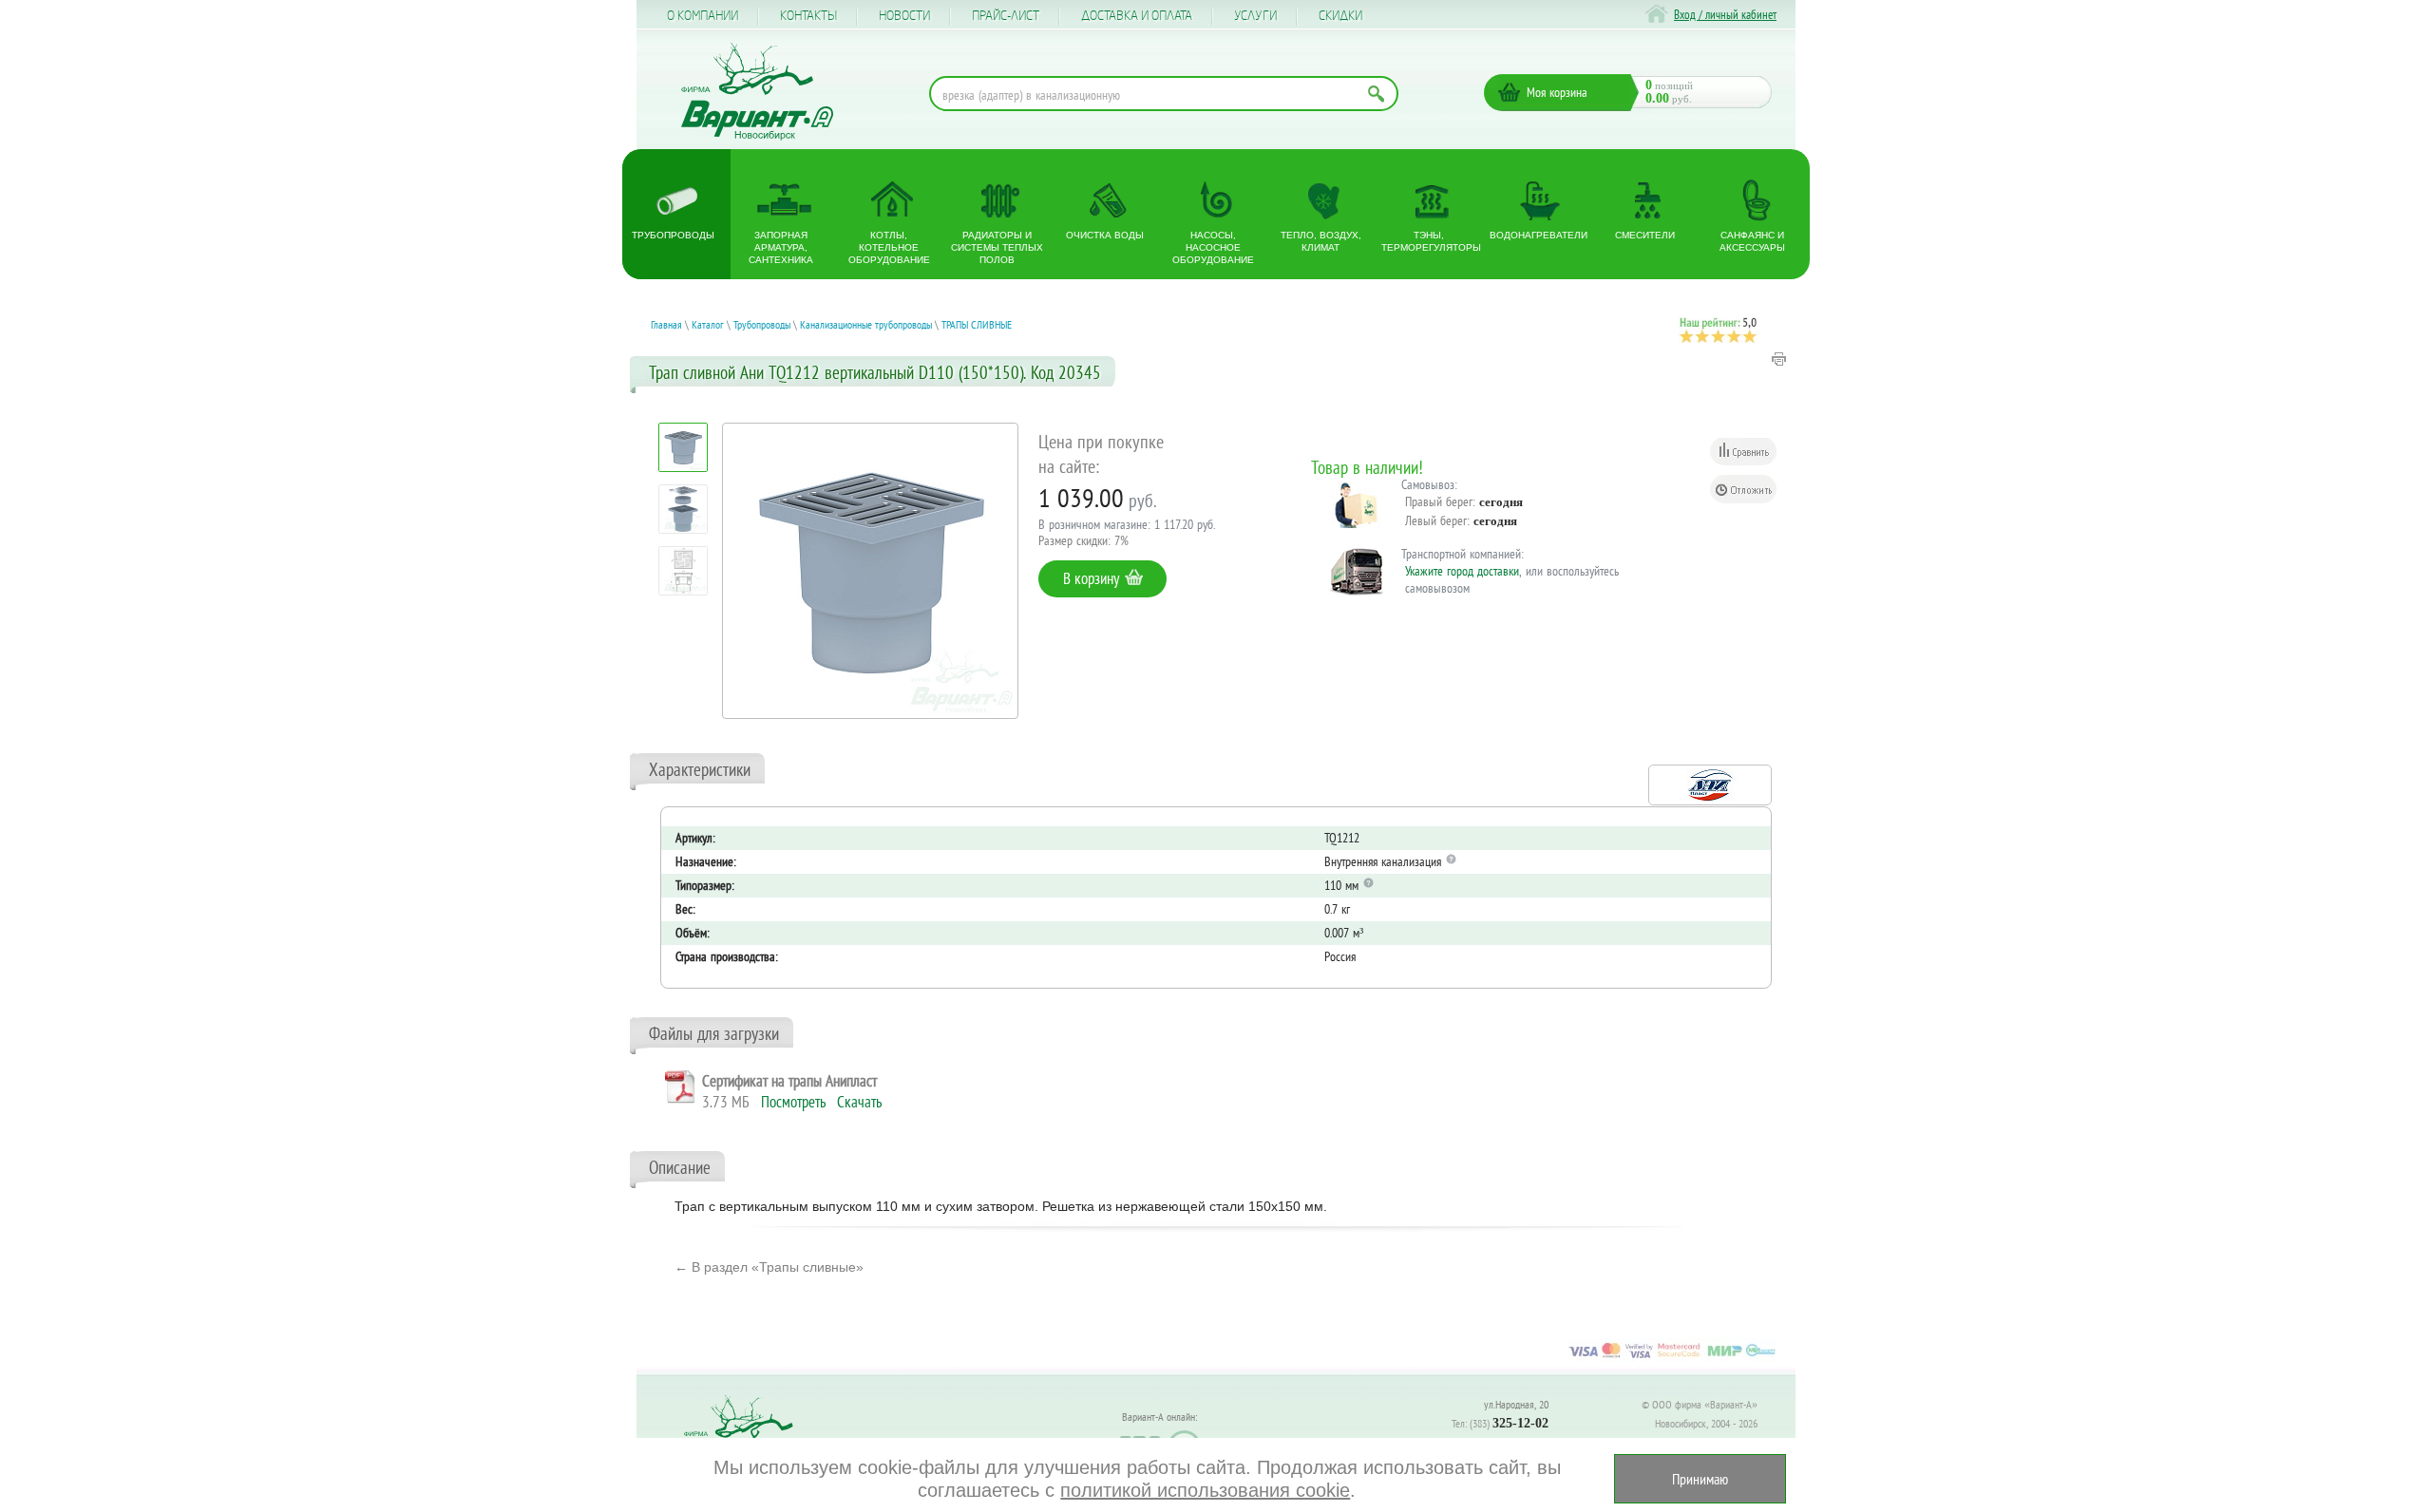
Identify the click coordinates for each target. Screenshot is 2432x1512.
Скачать (859, 1102)
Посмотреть (793, 1102)
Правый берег (1439, 501)
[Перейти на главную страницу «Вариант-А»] (747, 1436)
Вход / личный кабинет (1725, 15)
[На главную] (757, 92)
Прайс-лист (1006, 16)
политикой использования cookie (1205, 1490)
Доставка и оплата (1137, 16)
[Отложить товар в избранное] (1743, 489)
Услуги (1255, 16)
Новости (904, 16)
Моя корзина (1557, 92)
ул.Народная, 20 (1516, 1404)
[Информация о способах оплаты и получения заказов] (1672, 1357)
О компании (703, 16)
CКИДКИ (1340, 16)
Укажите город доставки (1462, 571)
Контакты (808, 16)
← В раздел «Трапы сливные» (769, 1267)
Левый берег (1436, 520)
